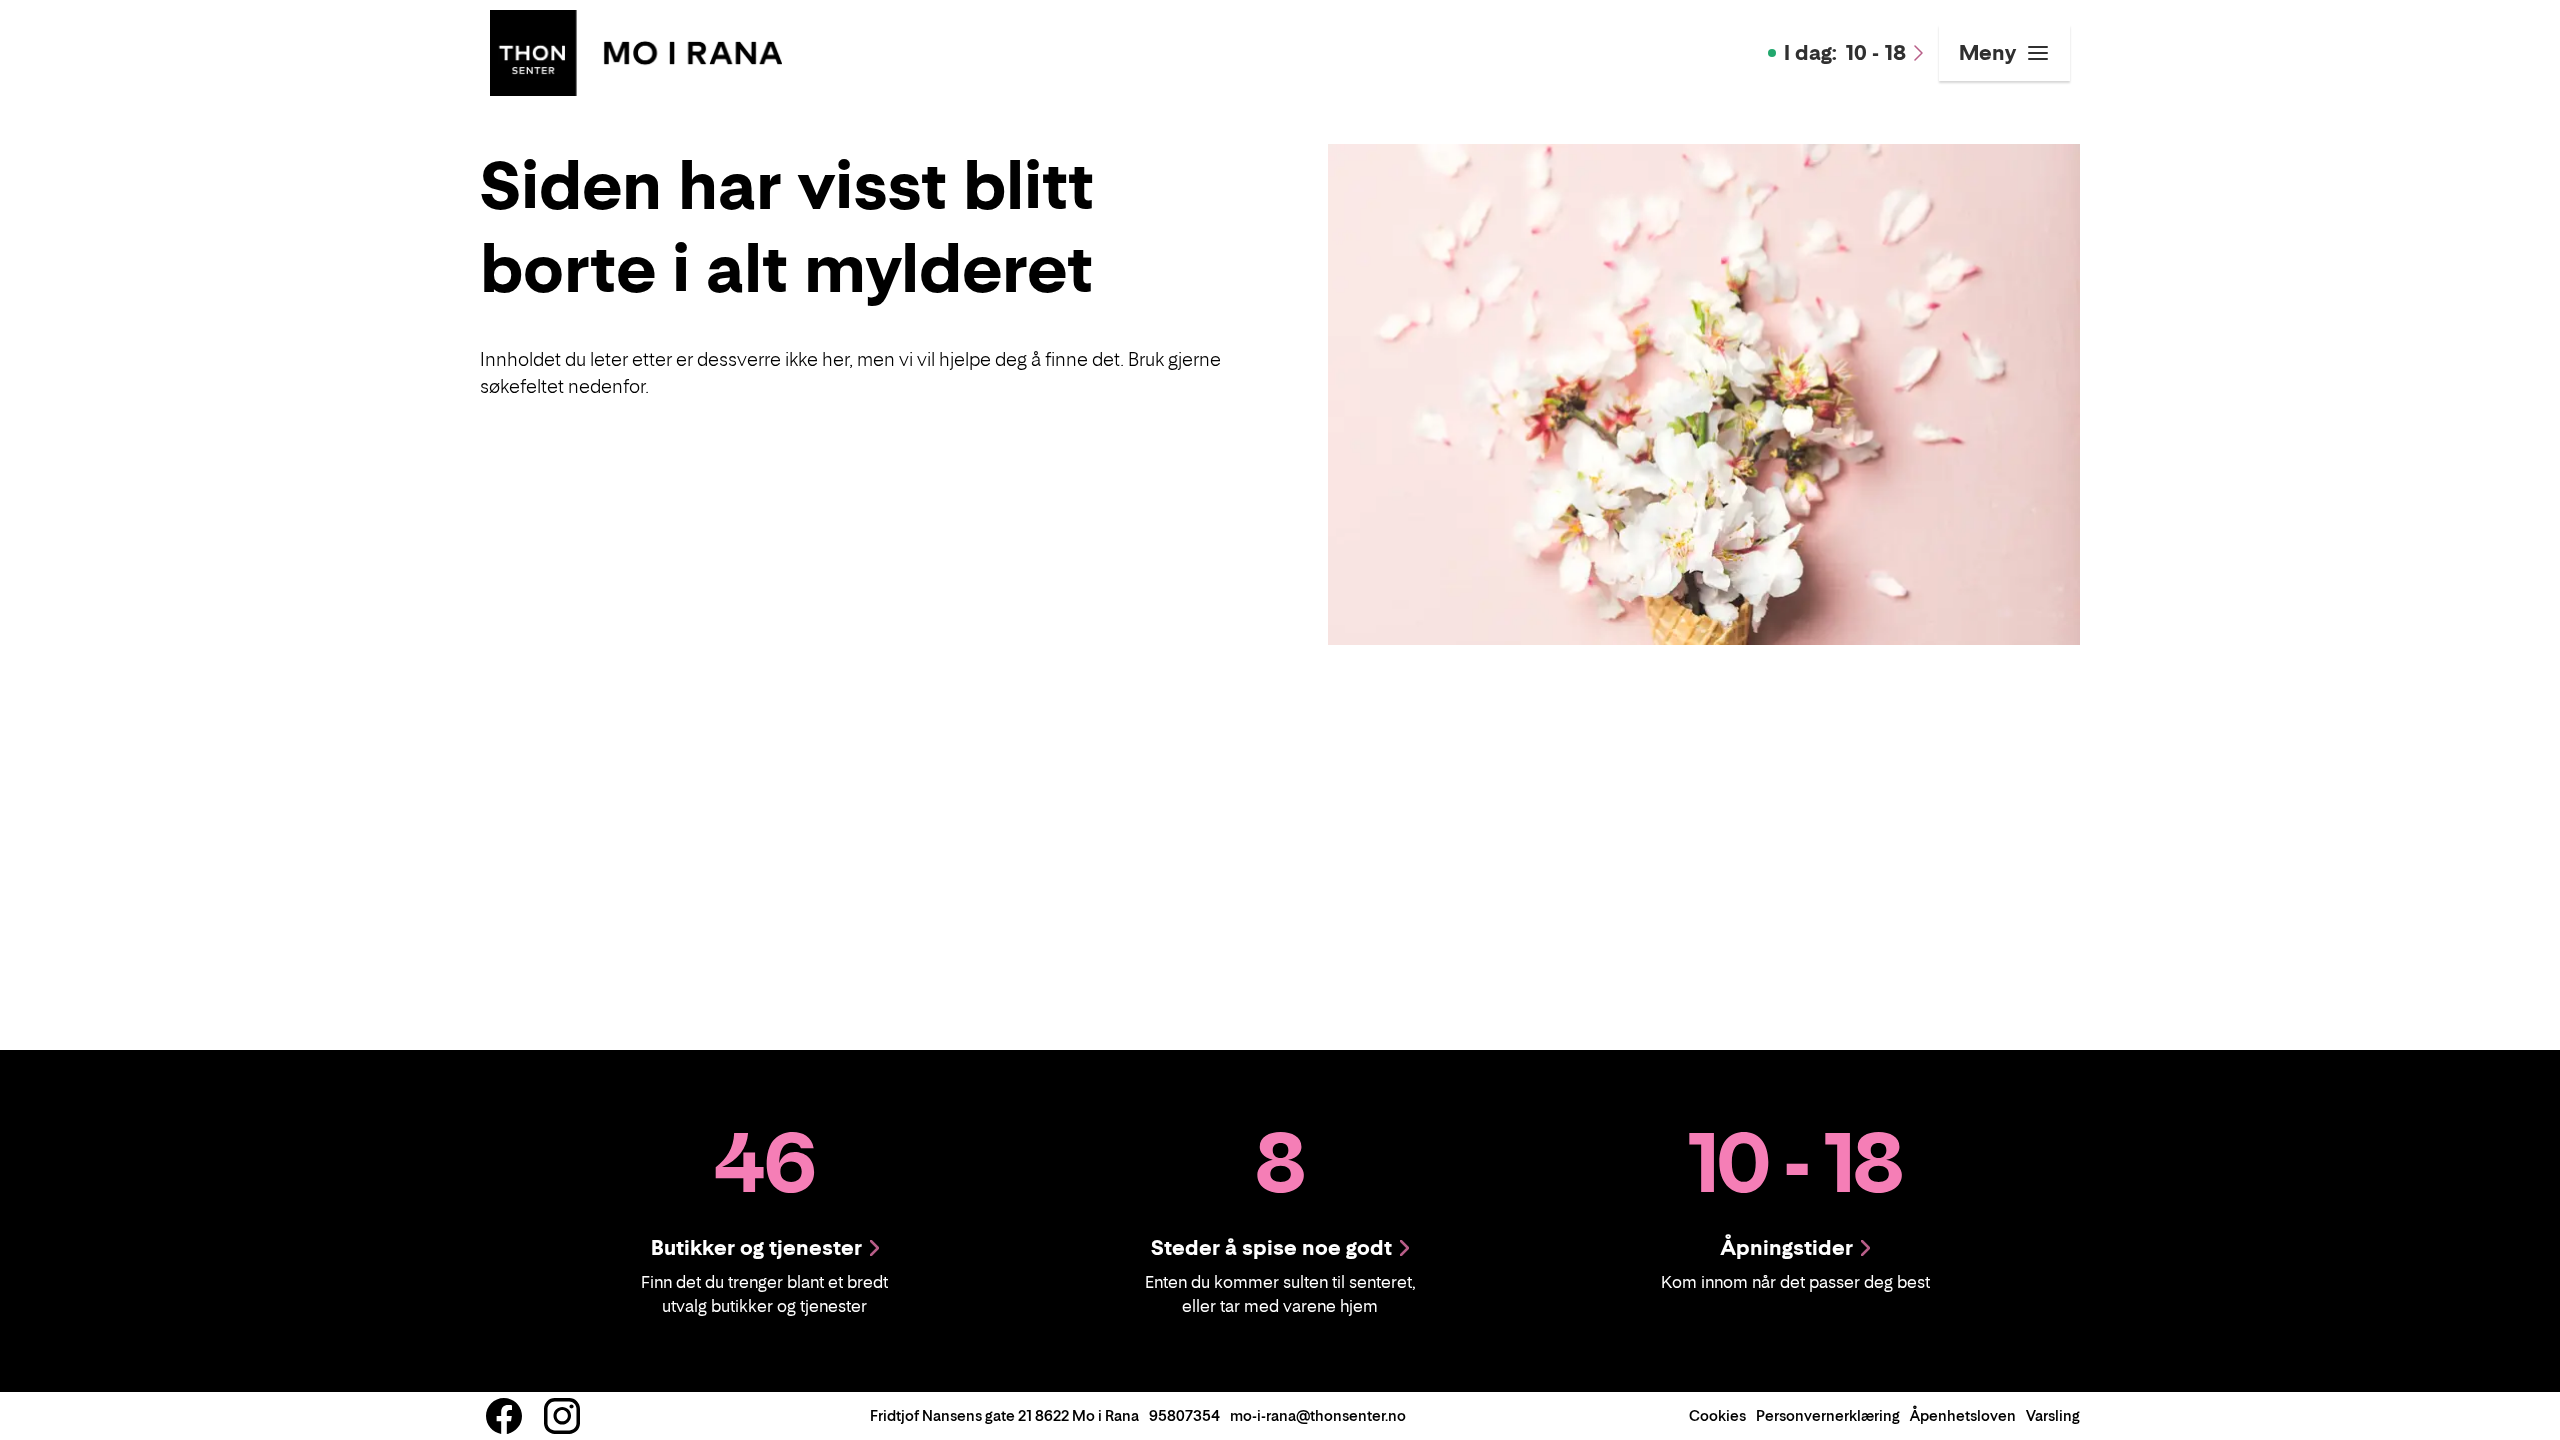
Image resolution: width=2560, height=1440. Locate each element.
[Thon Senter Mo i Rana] (636, 51)
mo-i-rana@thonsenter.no (1318, 1415)
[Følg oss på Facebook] (504, 1416)
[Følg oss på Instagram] (562, 1416)
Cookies (1717, 1415)
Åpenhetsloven (1963, 1415)
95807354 (1184, 1415)
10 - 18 (1845, 53)
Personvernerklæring (1828, 1415)
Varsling (2053, 1415)
